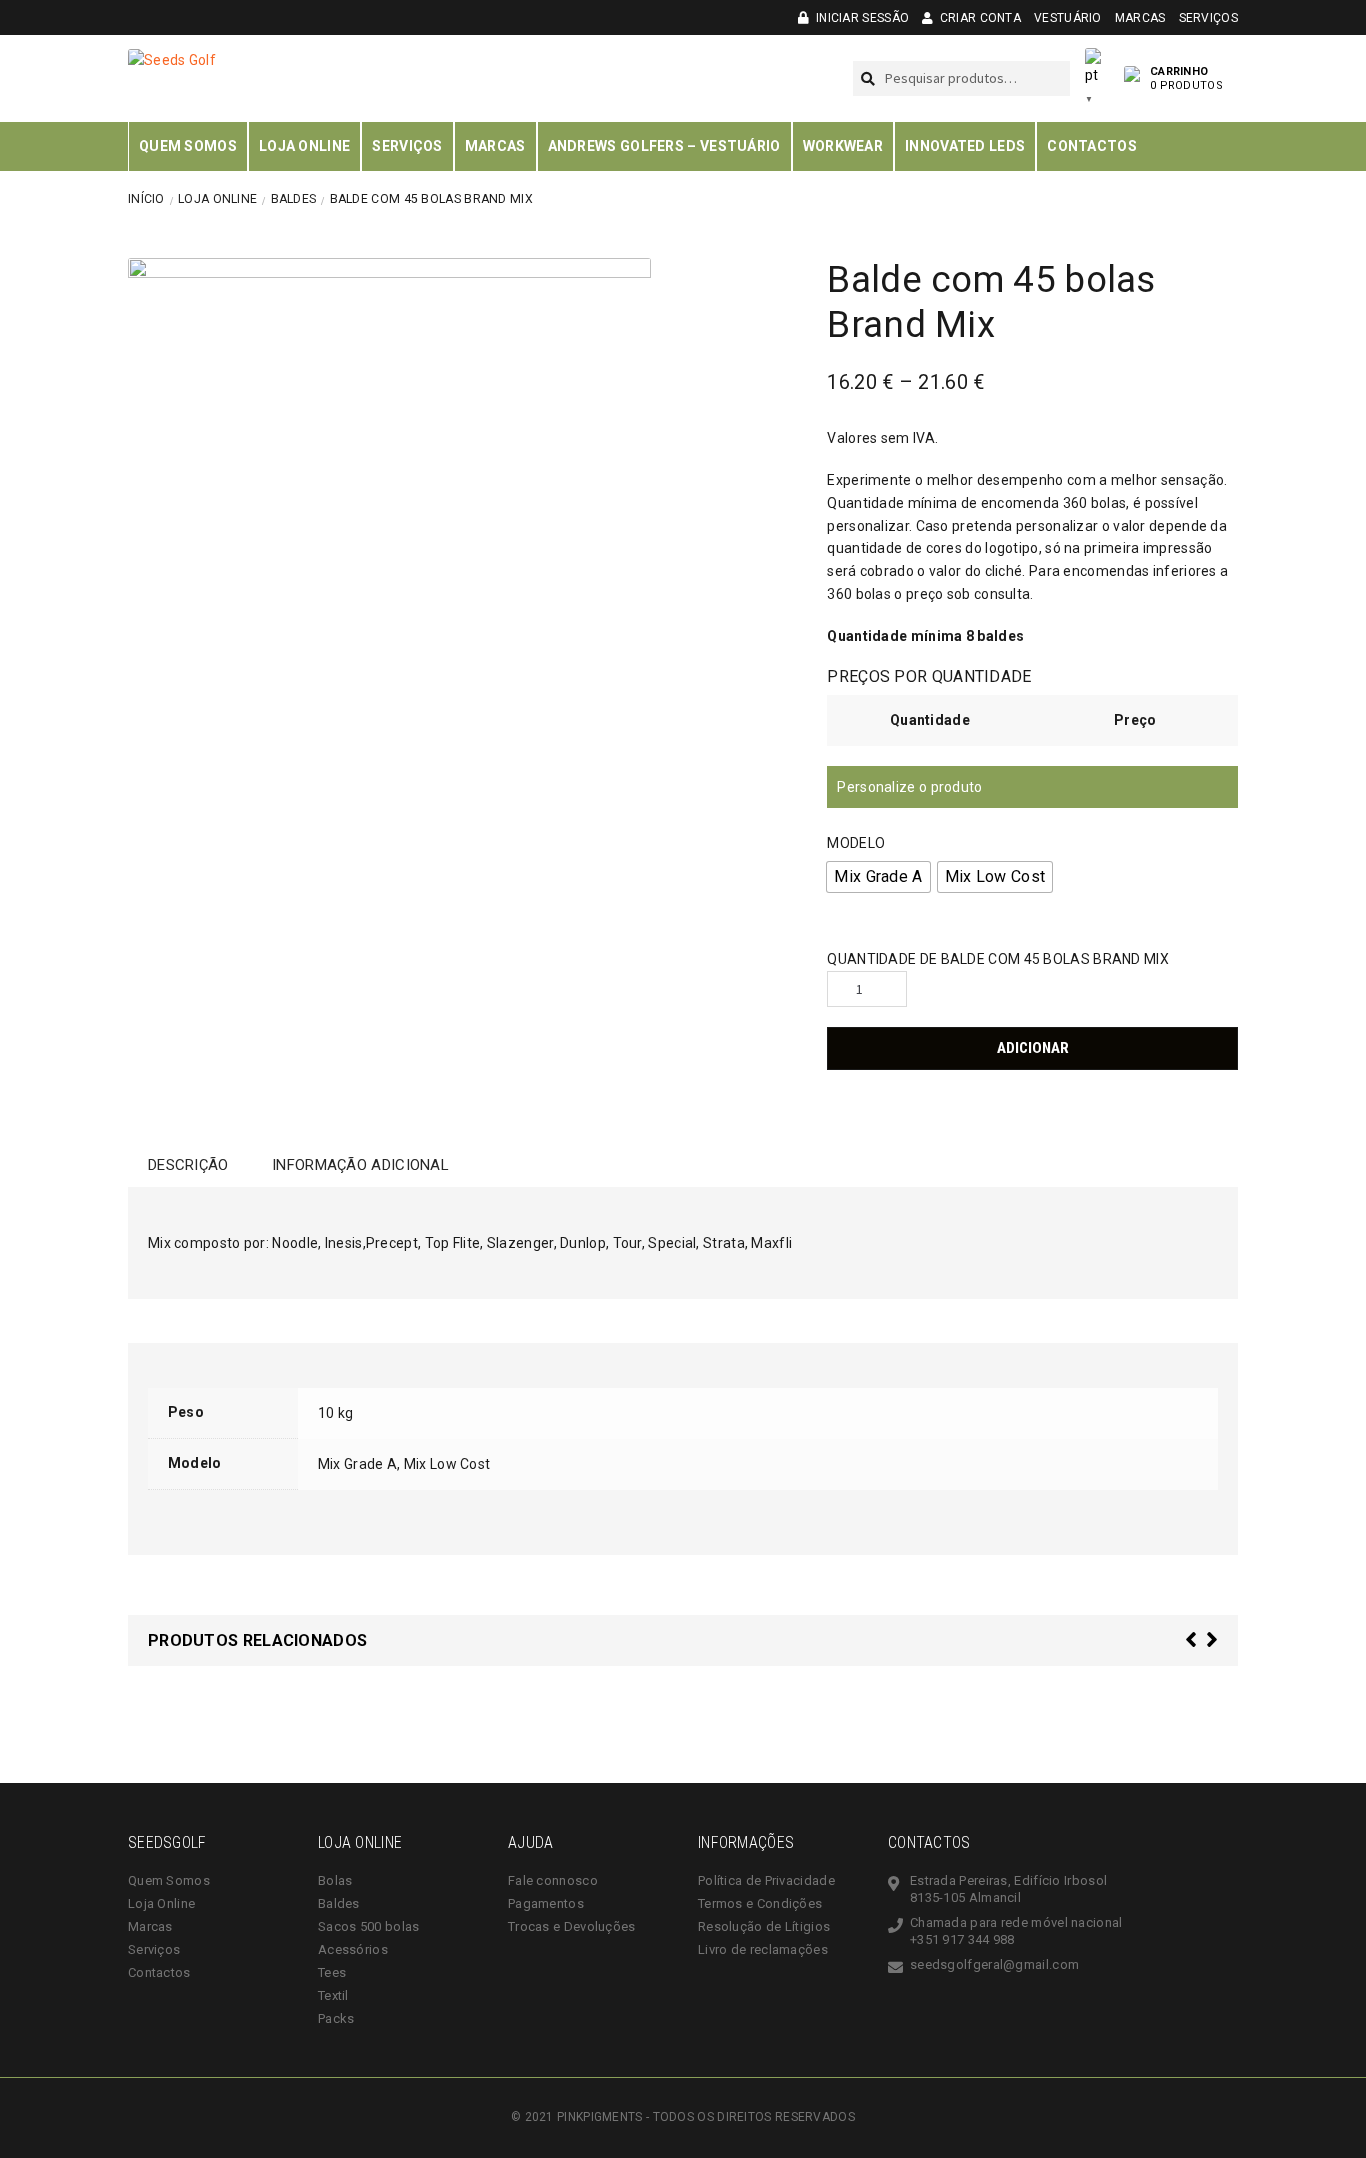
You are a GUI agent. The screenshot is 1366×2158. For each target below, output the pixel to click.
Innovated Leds (965, 146)
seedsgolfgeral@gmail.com (994, 1964)
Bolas (335, 1880)
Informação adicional (360, 1165)
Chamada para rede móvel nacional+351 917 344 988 (1016, 1931)
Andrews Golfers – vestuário (664, 146)
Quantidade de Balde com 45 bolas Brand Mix (998, 959)
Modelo (856, 843)
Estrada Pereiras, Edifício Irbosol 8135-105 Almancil (1008, 1889)
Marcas (1140, 18)
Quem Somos (188, 146)
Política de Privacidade (766, 1880)
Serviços (1208, 18)
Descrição (188, 1165)
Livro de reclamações (763, 1949)
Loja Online (304, 146)
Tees (332, 1972)
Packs (336, 2018)
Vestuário (1068, 18)
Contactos (1092, 146)
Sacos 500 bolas (369, 1926)
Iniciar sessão (861, 18)
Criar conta (978, 18)
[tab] (188, 1165)
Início (146, 199)
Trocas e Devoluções (572, 1926)
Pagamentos (546, 1903)
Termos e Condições (760, 1903)
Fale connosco (553, 1880)
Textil (333, 1995)
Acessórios (353, 1949)
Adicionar (1033, 1048)
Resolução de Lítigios (764, 1926)
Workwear (843, 146)
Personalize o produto (909, 787)
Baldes (294, 199)
